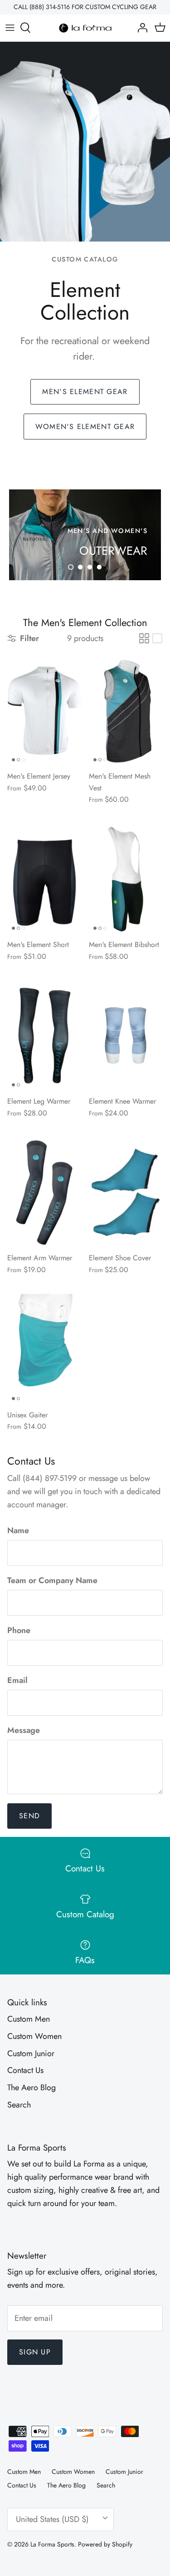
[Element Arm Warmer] (44, 1192)
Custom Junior (31, 2053)
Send (29, 1816)
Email (17, 1680)
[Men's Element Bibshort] (126, 879)
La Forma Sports (52, 2544)
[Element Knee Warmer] (126, 1036)
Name (18, 1531)
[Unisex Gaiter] (44, 1349)
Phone (19, 1631)
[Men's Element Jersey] (44, 711)
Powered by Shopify (105, 2544)
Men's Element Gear (85, 392)
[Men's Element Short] (44, 879)
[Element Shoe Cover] (126, 1192)
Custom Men (29, 2019)
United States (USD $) (52, 2519)
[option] (85, 535)
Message (24, 1730)
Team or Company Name (52, 1581)
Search (19, 2105)
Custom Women (34, 2036)
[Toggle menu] (10, 28)
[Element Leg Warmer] (44, 1036)
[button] (71, 567)
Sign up (35, 2352)
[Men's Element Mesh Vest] (126, 711)
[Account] (140, 28)
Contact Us (25, 2070)
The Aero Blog (32, 2087)
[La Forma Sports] (85, 28)
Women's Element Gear (85, 427)
